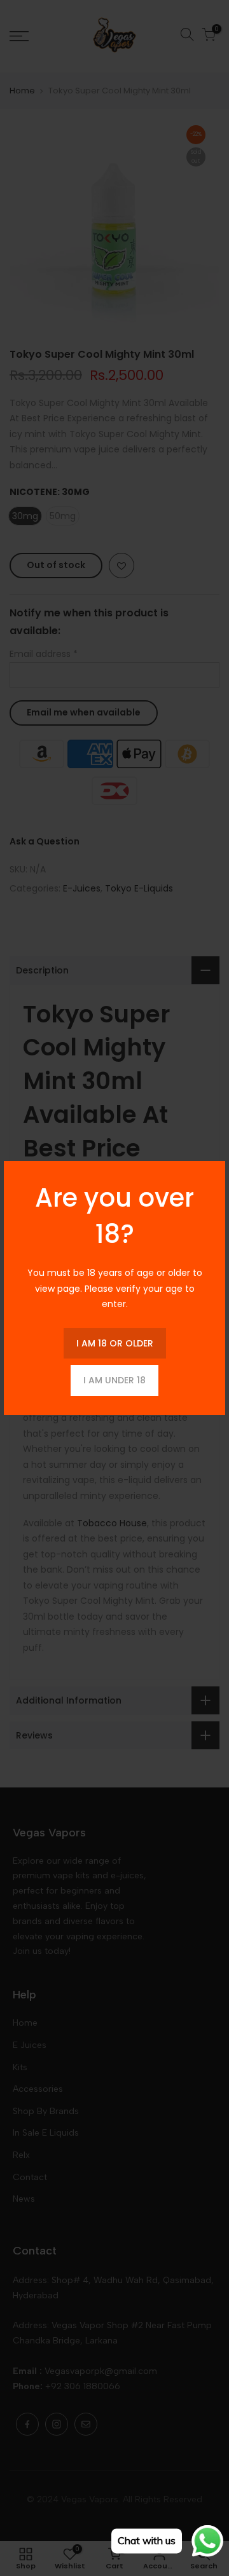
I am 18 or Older (115, 1343)
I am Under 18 (114, 1380)
